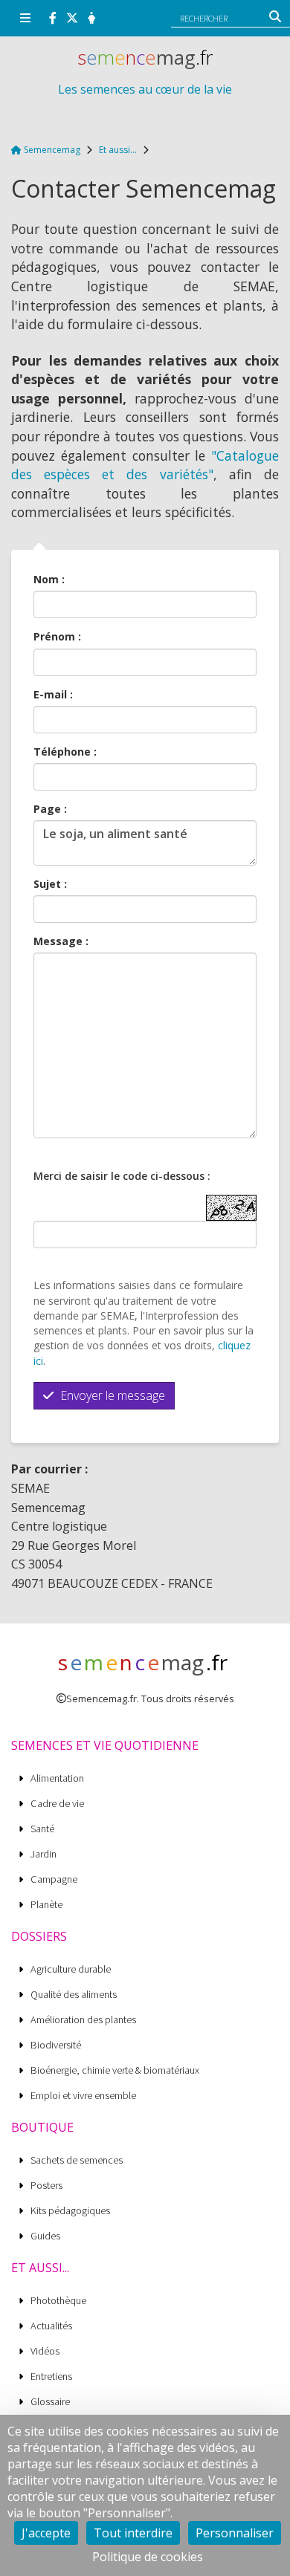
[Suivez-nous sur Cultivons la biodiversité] (53, 18)
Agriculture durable (71, 1969)
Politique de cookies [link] (148, 2557)
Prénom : (57, 636)
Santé (42, 1829)
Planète (46, 1905)
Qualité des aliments (74, 1995)
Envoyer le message (111, 1395)
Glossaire (50, 2402)
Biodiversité (56, 2045)
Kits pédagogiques (70, 2211)
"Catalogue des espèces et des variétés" (145, 465)
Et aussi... (118, 150)
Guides (45, 2236)
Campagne (54, 1879)
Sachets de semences (77, 2160)
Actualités (51, 2326)
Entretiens (51, 2377)
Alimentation (57, 1778)
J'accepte (46, 2533)
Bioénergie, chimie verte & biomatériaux (115, 2070)
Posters (46, 2186)
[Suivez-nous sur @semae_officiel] (72, 18)
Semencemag (51, 150)
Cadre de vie (57, 1804)
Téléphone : (65, 752)
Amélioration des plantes (83, 2020)
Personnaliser (235, 2533)
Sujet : (50, 884)
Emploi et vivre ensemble (83, 2096)
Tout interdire (133, 2533)
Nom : (49, 579)
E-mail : (53, 694)
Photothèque (58, 2301)
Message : (61, 941)
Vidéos (45, 2351)
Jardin (43, 1854)
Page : (50, 809)
